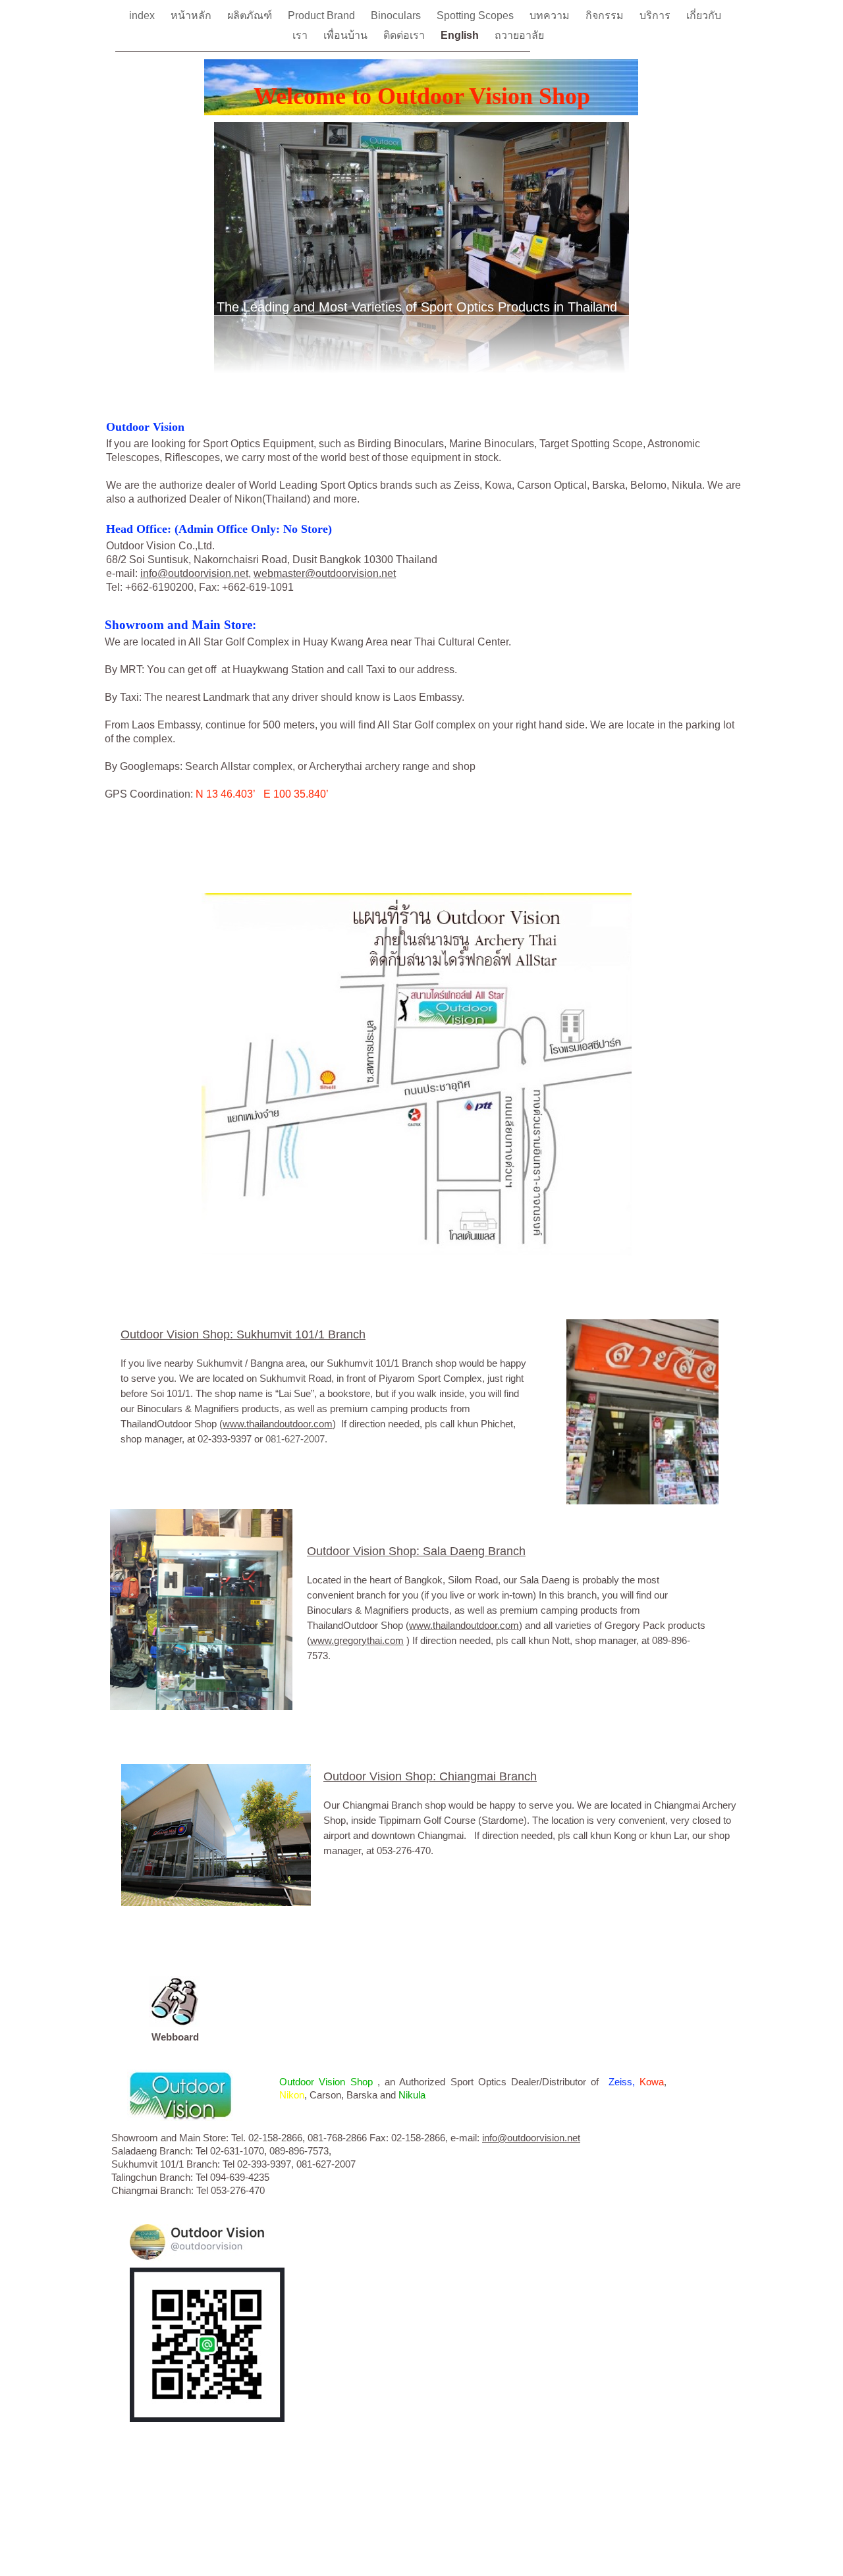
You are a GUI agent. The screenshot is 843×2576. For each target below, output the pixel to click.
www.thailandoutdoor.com (278, 1424)
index (143, 15)
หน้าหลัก (192, 15)
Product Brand (323, 15)
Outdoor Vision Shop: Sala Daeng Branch (416, 1551)
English (461, 35)
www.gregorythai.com (357, 1640)
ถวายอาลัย (519, 35)
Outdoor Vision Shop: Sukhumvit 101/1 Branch (243, 1334)
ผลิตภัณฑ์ (251, 15)
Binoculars (397, 15)
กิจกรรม (606, 15)
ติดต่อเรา (405, 35)
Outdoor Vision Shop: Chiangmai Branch (430, 1776)
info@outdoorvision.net (194, 573)
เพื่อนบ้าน (347, 35)
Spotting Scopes (476, 15)
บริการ (656, 15)
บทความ (551, 15)
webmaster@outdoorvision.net (325, 573)
